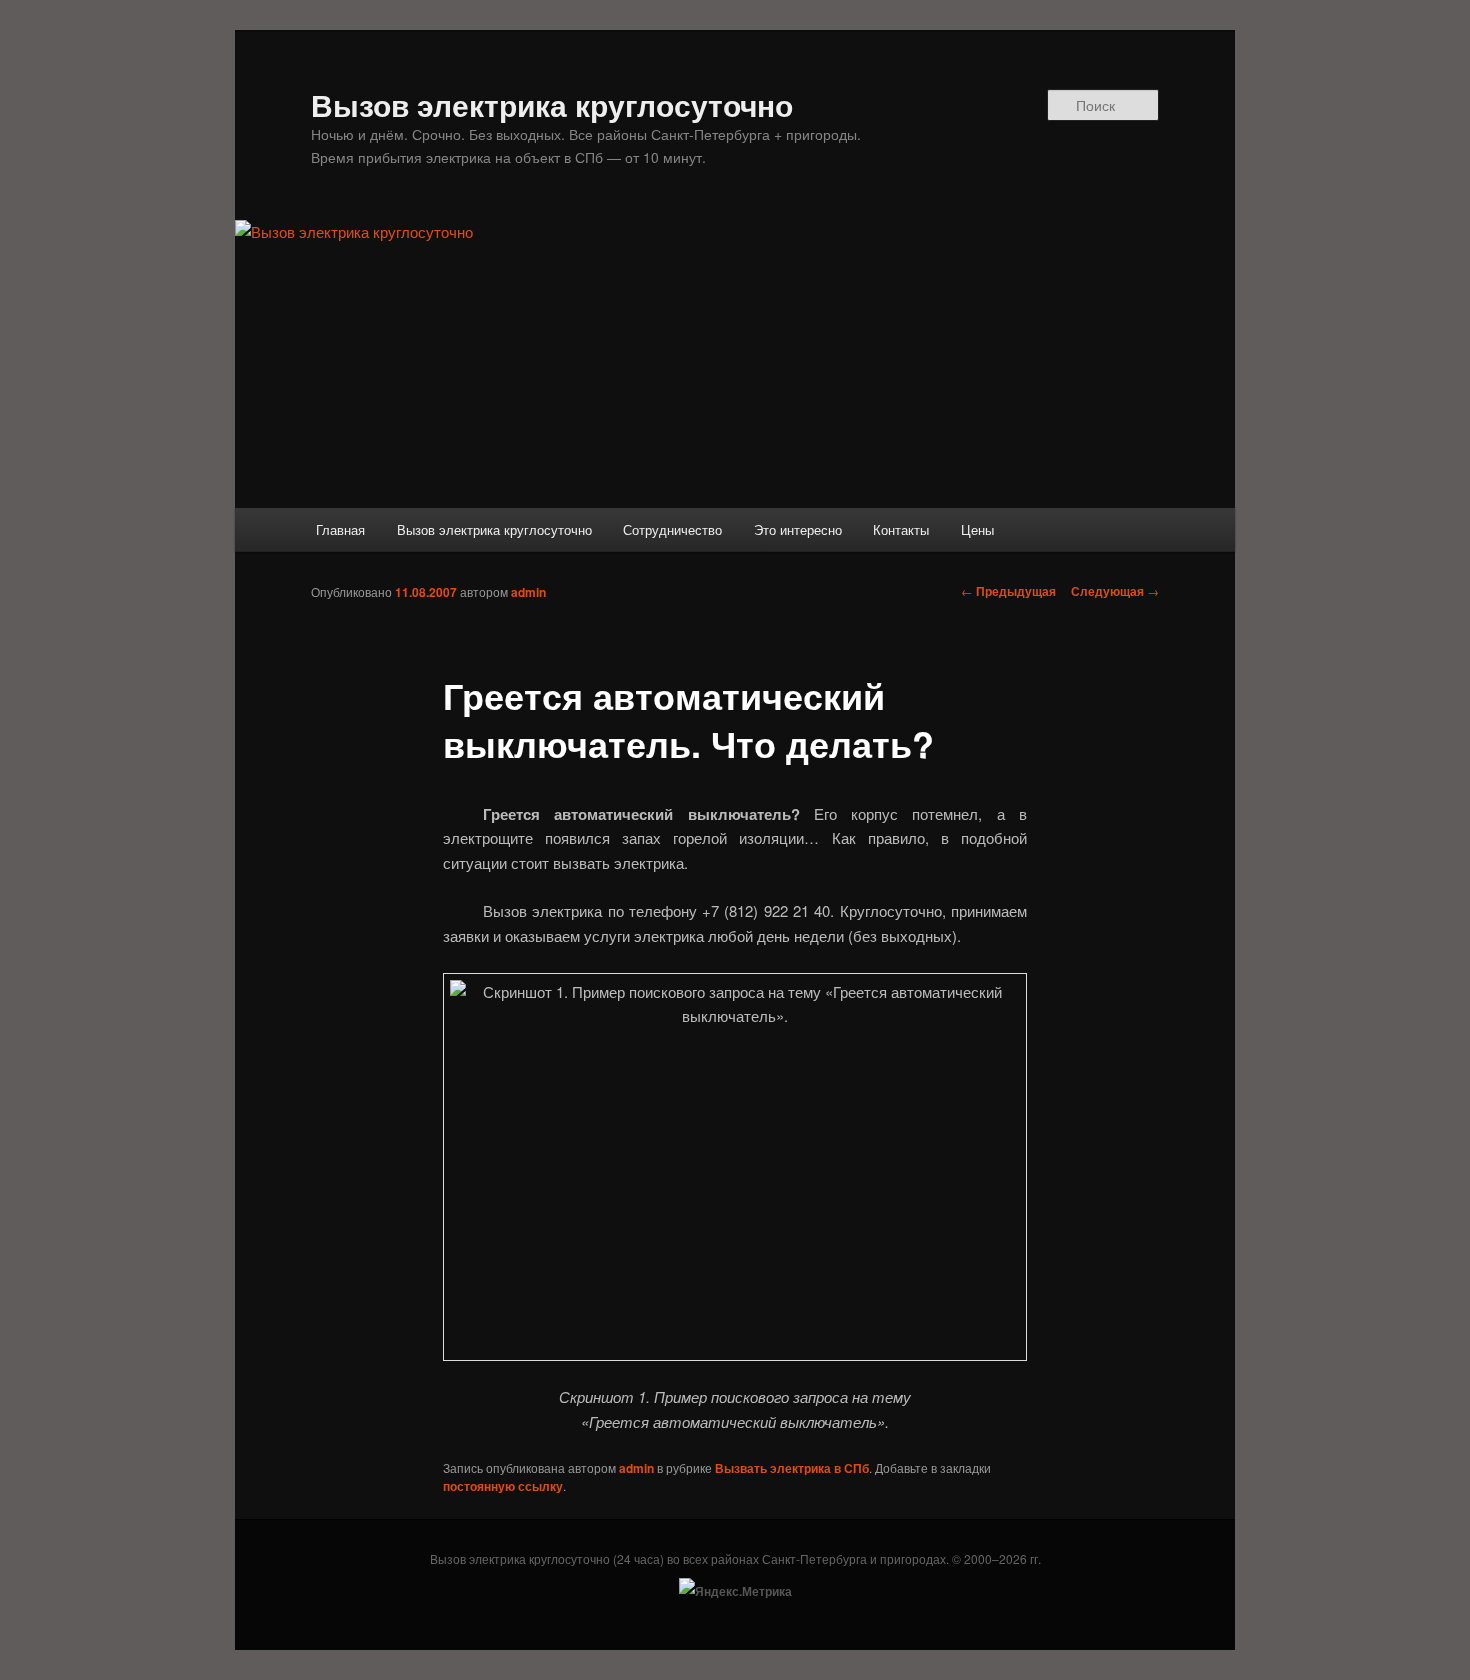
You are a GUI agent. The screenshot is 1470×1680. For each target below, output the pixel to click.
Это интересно (798, 529)
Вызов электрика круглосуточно (552, 104)
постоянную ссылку (503, 1486)
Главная (340, 529)
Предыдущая (1008, 591)
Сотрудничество (672, 529)
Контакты (901, 529)
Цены (977, 529)
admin (528, 592)
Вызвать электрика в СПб (792, 1468)
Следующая (1115, 591)
